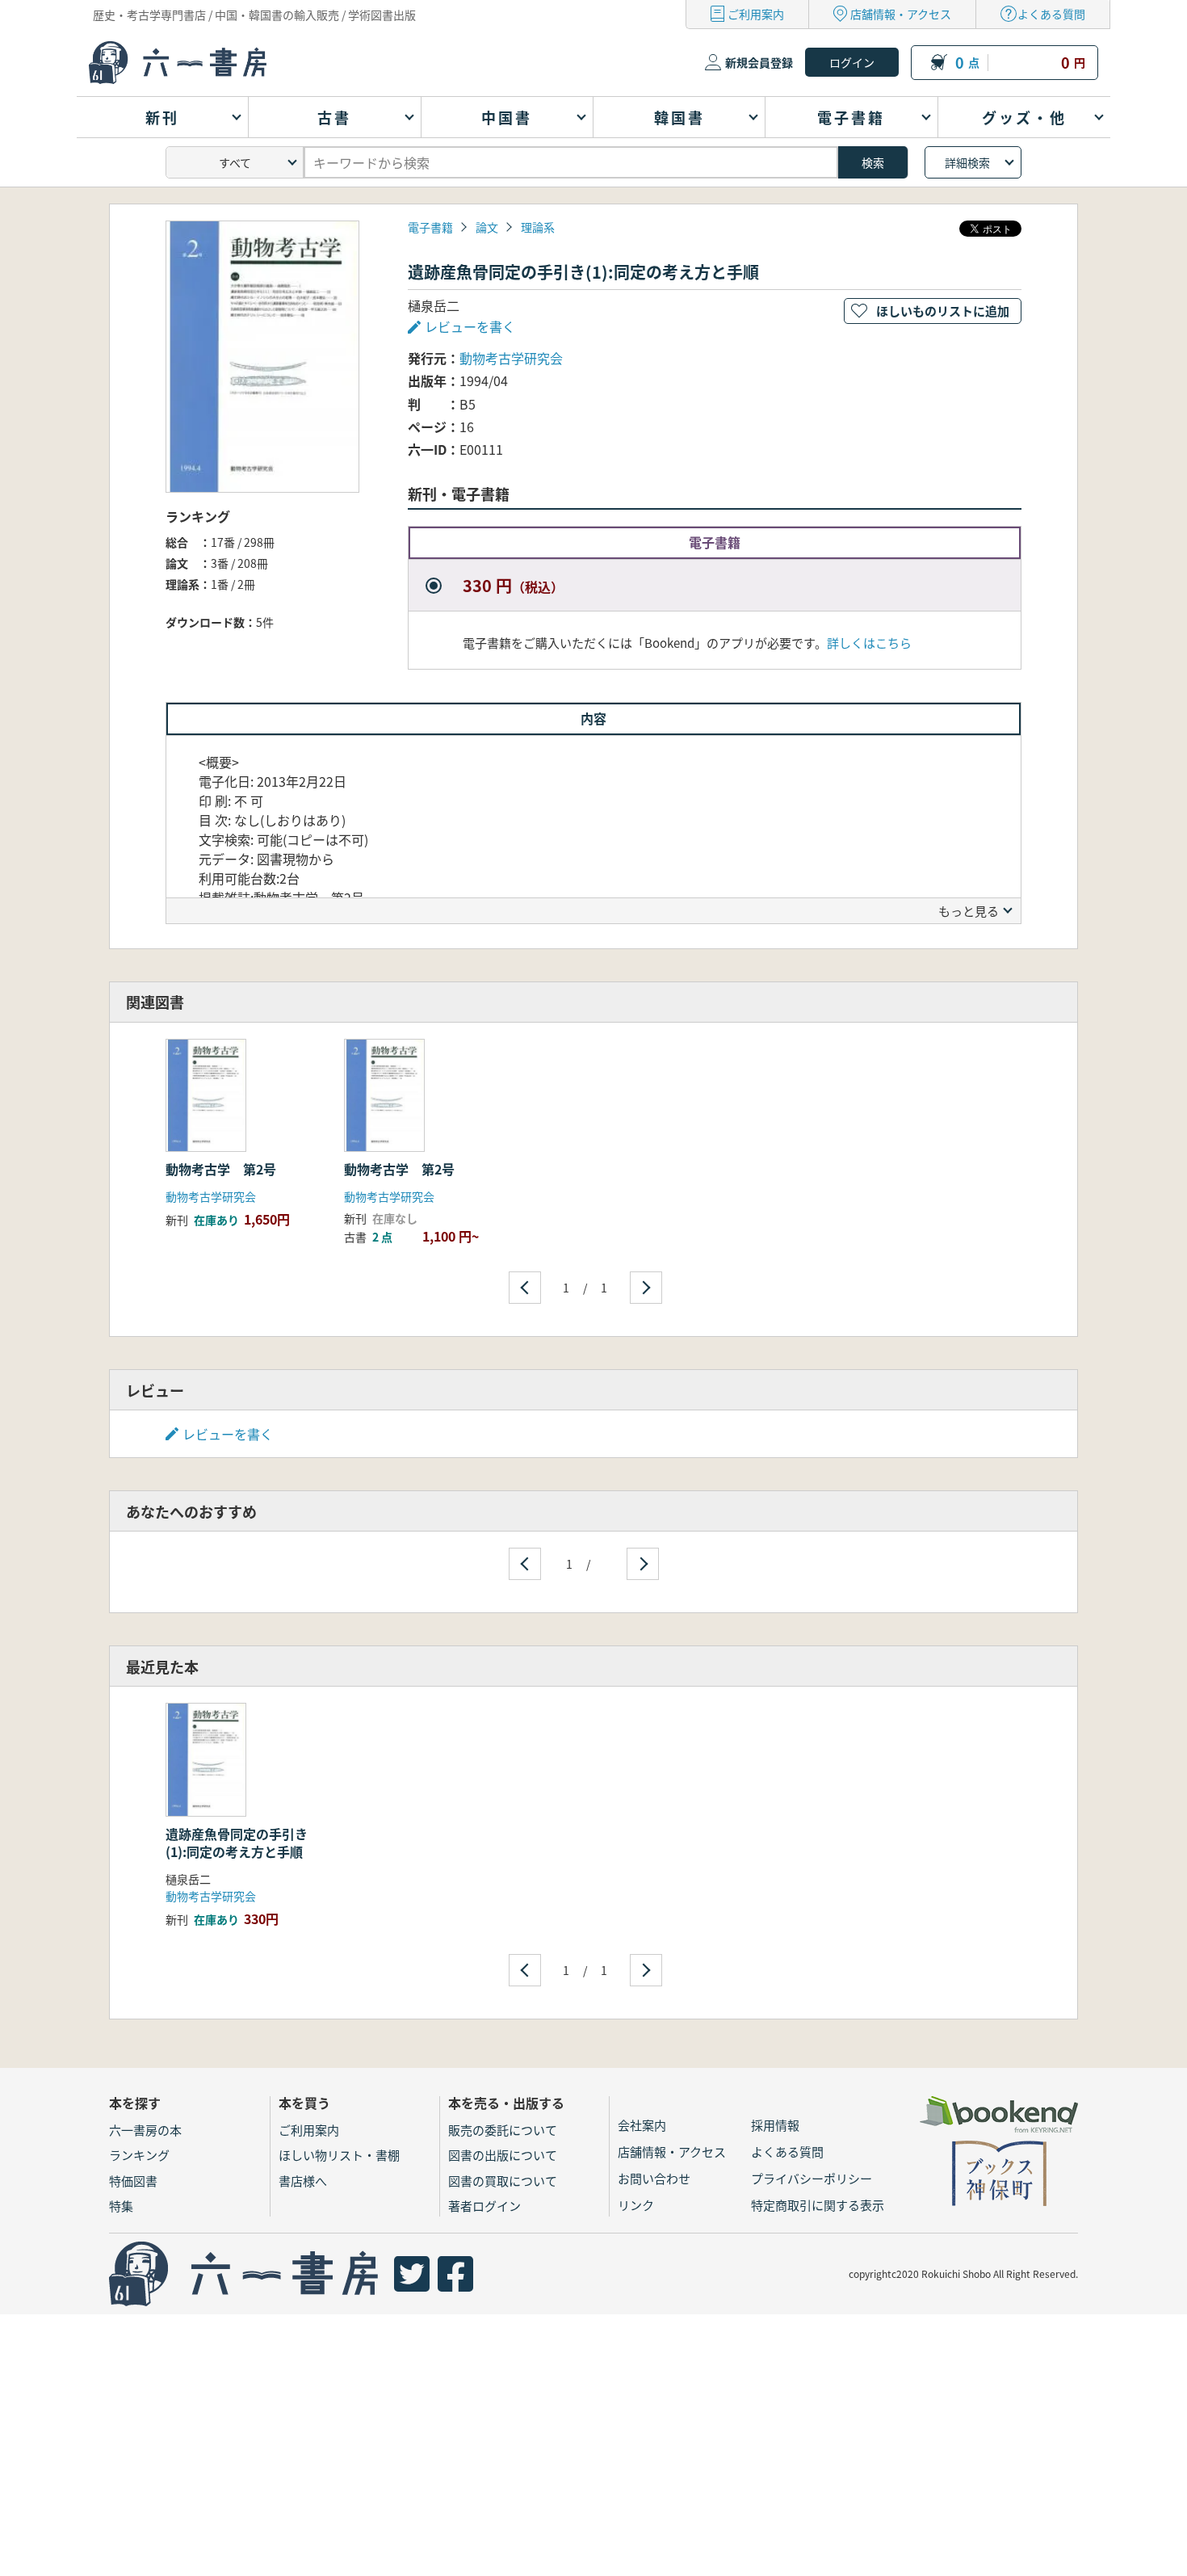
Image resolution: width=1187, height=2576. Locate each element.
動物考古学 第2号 (221, 1169)
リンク (636, 2205)
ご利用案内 (756, 14)
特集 (121, 2206)
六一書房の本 (145, 2130)
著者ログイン (484, 2206)
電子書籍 (430, 227)
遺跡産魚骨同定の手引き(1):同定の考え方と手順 (237, 1843)
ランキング (139, 2155)
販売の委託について (503, 2130)
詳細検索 (967, 162)
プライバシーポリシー (812, 2178)
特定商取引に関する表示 (818, 2205)
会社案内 (642, 2125)
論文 (487, 227)
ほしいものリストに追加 (943, 311)
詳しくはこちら (869, 643)
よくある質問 (1051, 14)
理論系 (538, 227)
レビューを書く (228, 1434)
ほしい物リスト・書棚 (339, 2155)
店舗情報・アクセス (901, 14)
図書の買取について (503, 2181)
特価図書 (133, 2181)
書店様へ (303, 2181)
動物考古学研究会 (511, 358)
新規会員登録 (759, 62)
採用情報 (775, 2125)
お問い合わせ (654, 2178)
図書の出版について (503, 2155)
